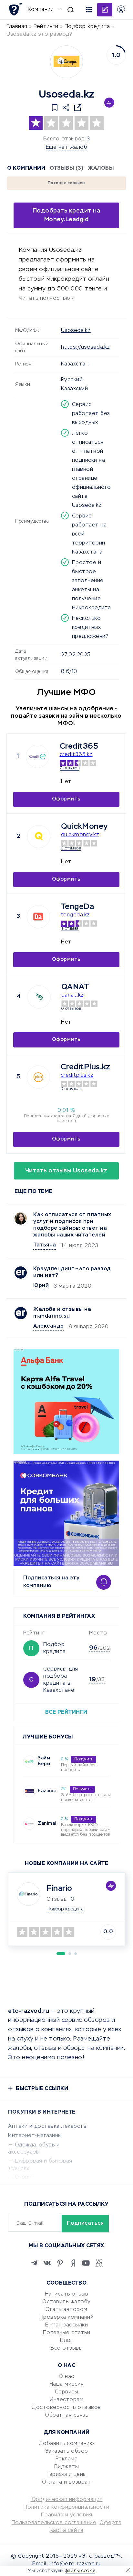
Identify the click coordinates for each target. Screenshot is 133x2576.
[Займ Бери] (29, 1762)
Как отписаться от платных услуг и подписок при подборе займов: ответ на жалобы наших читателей (72, 1225)
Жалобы (101, 168)
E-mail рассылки (67, 2325)
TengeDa (77, 907)
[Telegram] (34, 2263)
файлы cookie (80, 2571)
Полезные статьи (67, 2333)
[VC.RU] (99, 2263)
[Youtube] (86, 2263)
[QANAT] (39, 997)
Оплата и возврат (66, 2482)
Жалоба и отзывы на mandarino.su (62, 1313)
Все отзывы (66, 2348)
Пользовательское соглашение (54, 2523)
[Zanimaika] (29, 1824)
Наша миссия (67, 2384)
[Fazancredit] (29, 1791)
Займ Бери (44, 1761)
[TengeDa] (38, 917)
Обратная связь (66, 2415)
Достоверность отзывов (66, 2408)
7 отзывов (70, 768)
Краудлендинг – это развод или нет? (72, 1272)
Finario (59, 1889)
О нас (66, 2377)
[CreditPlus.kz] (38, 1077)
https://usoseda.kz (86, 347)
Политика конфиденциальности (66, 2507)
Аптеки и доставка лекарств (47, 2126)
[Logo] (66, 62)
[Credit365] (37, 756)
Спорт (24, 2177)
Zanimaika (50, 1823)
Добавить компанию (67, 2444)
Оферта (110, 2523)
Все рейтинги (66, 1712)
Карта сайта (67, 2531)
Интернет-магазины (35, 2136)
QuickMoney (84, 827)
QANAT (75, 987)
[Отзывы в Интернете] (15, 9)
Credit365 (79, 746)
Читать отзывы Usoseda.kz (66, 1171)
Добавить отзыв (105, 10)
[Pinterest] (60, 2263)
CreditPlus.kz (86, 1067)
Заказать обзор (67, 2451)
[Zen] (73, 2263)
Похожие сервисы (66, 183)
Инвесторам (66, 2400)
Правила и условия (67, 2515)
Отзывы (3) (66, 168)
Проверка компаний (67, 2317)
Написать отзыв (67, 2294)
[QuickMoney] (39, 837)
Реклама (67, 2459)
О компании (26, 168)
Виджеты (67, 2467)
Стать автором (66, 2310)
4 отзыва (70, 929)
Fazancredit (52, 1791)
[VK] (47, 2263)
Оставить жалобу (66, 2302)
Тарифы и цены (66, 2475)
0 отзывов (71, 848)
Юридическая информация (67, 2500)
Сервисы (67, 2392)
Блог (66, 2341)
